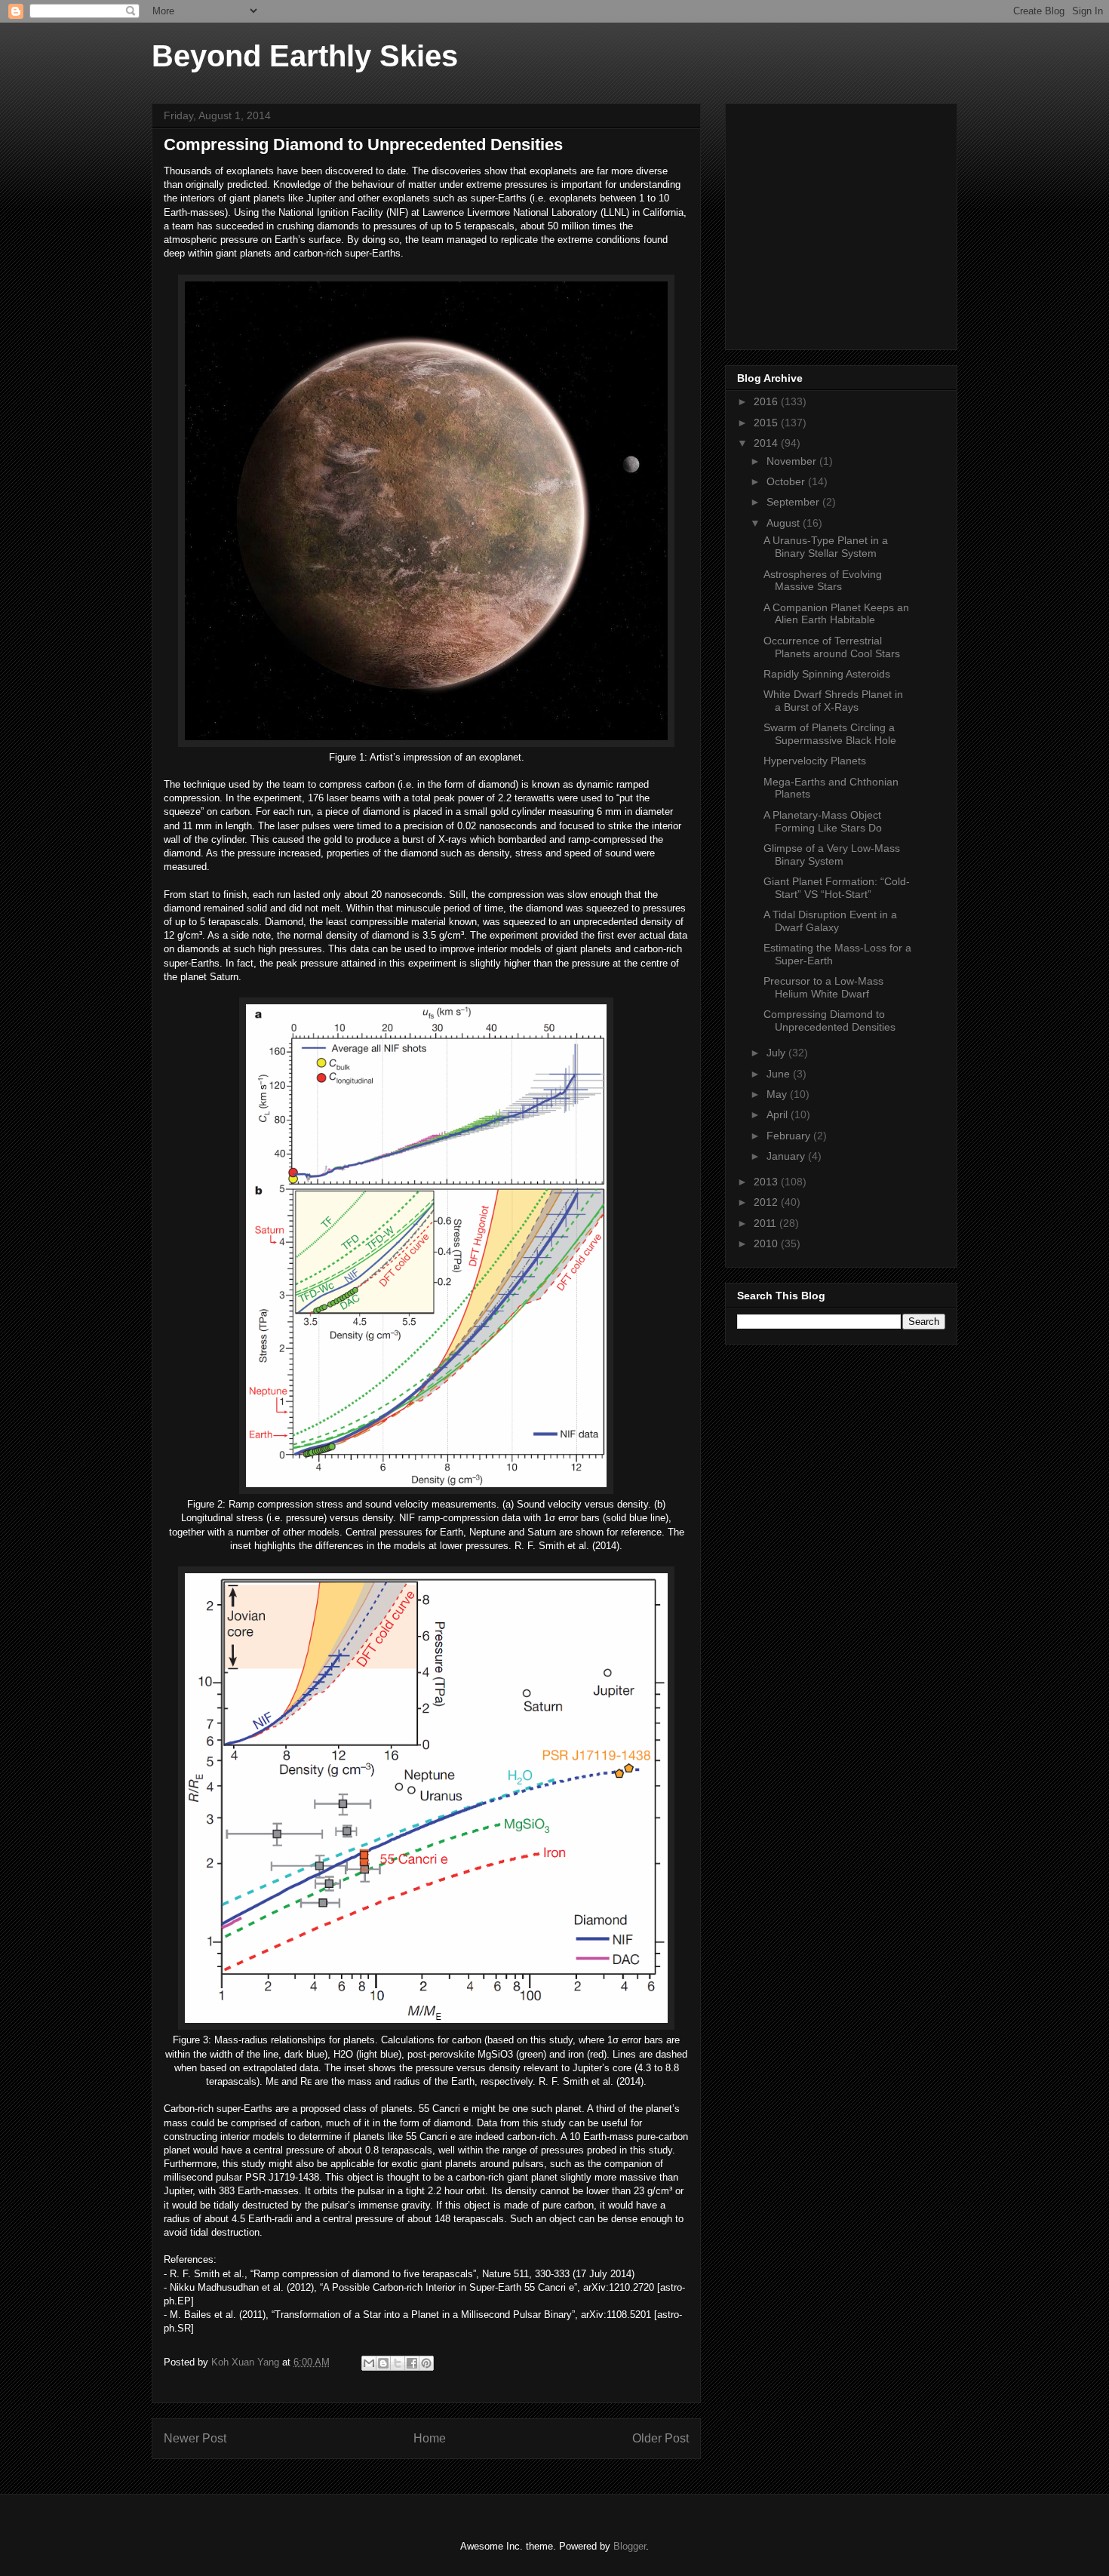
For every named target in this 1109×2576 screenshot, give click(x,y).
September (794, 502)
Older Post (660, 2438)
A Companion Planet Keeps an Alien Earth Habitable (836, 614)
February (790, 1136)
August (785, 523)
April (779, 1114)
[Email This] (369, 2363)
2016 (767, 401)
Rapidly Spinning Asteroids (827, 674)
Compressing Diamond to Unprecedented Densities (829, 1021)
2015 (767, 423)
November (793, 461)
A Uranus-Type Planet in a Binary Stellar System (826, 547)
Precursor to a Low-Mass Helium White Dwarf (823, 987)
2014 (767, 443)
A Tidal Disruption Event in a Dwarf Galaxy (830, 921)
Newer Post (195, 2438)
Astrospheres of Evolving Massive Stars (823, 581)
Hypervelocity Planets (815, 761)
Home (430, 2438)
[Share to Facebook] (412, 2363)
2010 (767, 1243)
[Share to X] (398, 2363)
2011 (766, 1223)
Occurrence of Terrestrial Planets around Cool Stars (832, 647)
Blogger (630, 2546)
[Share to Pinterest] (426, 2363)
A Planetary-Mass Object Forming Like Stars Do (823, 821)
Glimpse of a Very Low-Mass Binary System (832, 855)
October (787, 481)
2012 (767, 1202)
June (780, 1074)
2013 (767, 1182)
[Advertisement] (850, 223)
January (787, 1156)
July (777, 1053)
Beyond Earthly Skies (305, 56)
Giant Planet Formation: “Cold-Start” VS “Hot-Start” (837, 888)
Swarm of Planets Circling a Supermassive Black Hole (830, 734)
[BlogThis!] (383, 2363)
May (778, 1094)
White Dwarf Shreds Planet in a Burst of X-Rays (833, 701)
